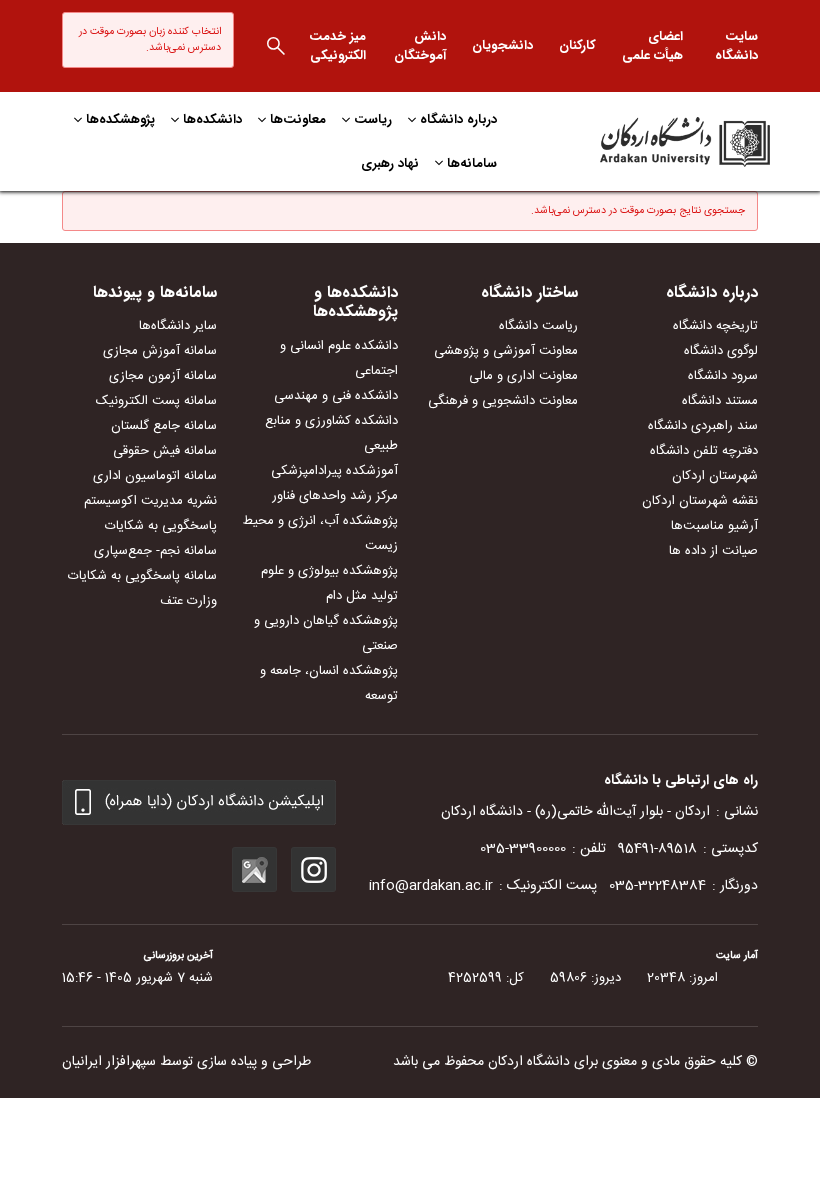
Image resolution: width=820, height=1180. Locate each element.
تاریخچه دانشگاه (715, 326)
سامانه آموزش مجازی (160, 351)
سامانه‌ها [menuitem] (472, 163)
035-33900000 (523, 849)
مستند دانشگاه (720, 401)
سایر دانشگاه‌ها (178, 326)
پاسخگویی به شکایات (161, 526)
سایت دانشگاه (736, 46)
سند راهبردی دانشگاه (703, 426)
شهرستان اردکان (715, 476)
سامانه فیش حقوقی (165, 451)
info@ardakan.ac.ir (431, 886)
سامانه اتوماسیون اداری (155, 476)
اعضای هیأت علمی (652, 46)
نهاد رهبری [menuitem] (390, 163)
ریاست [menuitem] (373, 119)
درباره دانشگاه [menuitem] (458, 119)
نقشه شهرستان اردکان (700, 501)
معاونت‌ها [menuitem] (298, 119)
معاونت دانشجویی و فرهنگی (503, 401)
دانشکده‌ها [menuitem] (212, 119)
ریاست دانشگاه (538, 326)
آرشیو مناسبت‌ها (714, 526)
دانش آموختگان (420, 46)
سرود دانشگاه (723, 376)
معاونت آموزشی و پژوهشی (506, 351)
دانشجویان (502, 45)
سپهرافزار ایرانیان (109, 1062)
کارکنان (577, 45)
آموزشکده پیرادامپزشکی (334, 471)
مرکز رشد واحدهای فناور (335, 496)
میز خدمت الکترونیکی (337, 46)
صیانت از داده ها (713, 551)
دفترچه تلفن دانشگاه (704, 451)
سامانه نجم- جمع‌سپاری (155, 551)
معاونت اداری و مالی (523, 376)
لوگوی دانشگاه (721, 351)
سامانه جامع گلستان (164, 426)
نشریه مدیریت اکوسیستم (150, 501)
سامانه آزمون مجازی (163, 376)
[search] (276, 46)
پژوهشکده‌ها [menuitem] (120, 119)
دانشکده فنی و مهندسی (336, 396)
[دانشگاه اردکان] (656, 142)
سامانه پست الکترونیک (156, 401)
